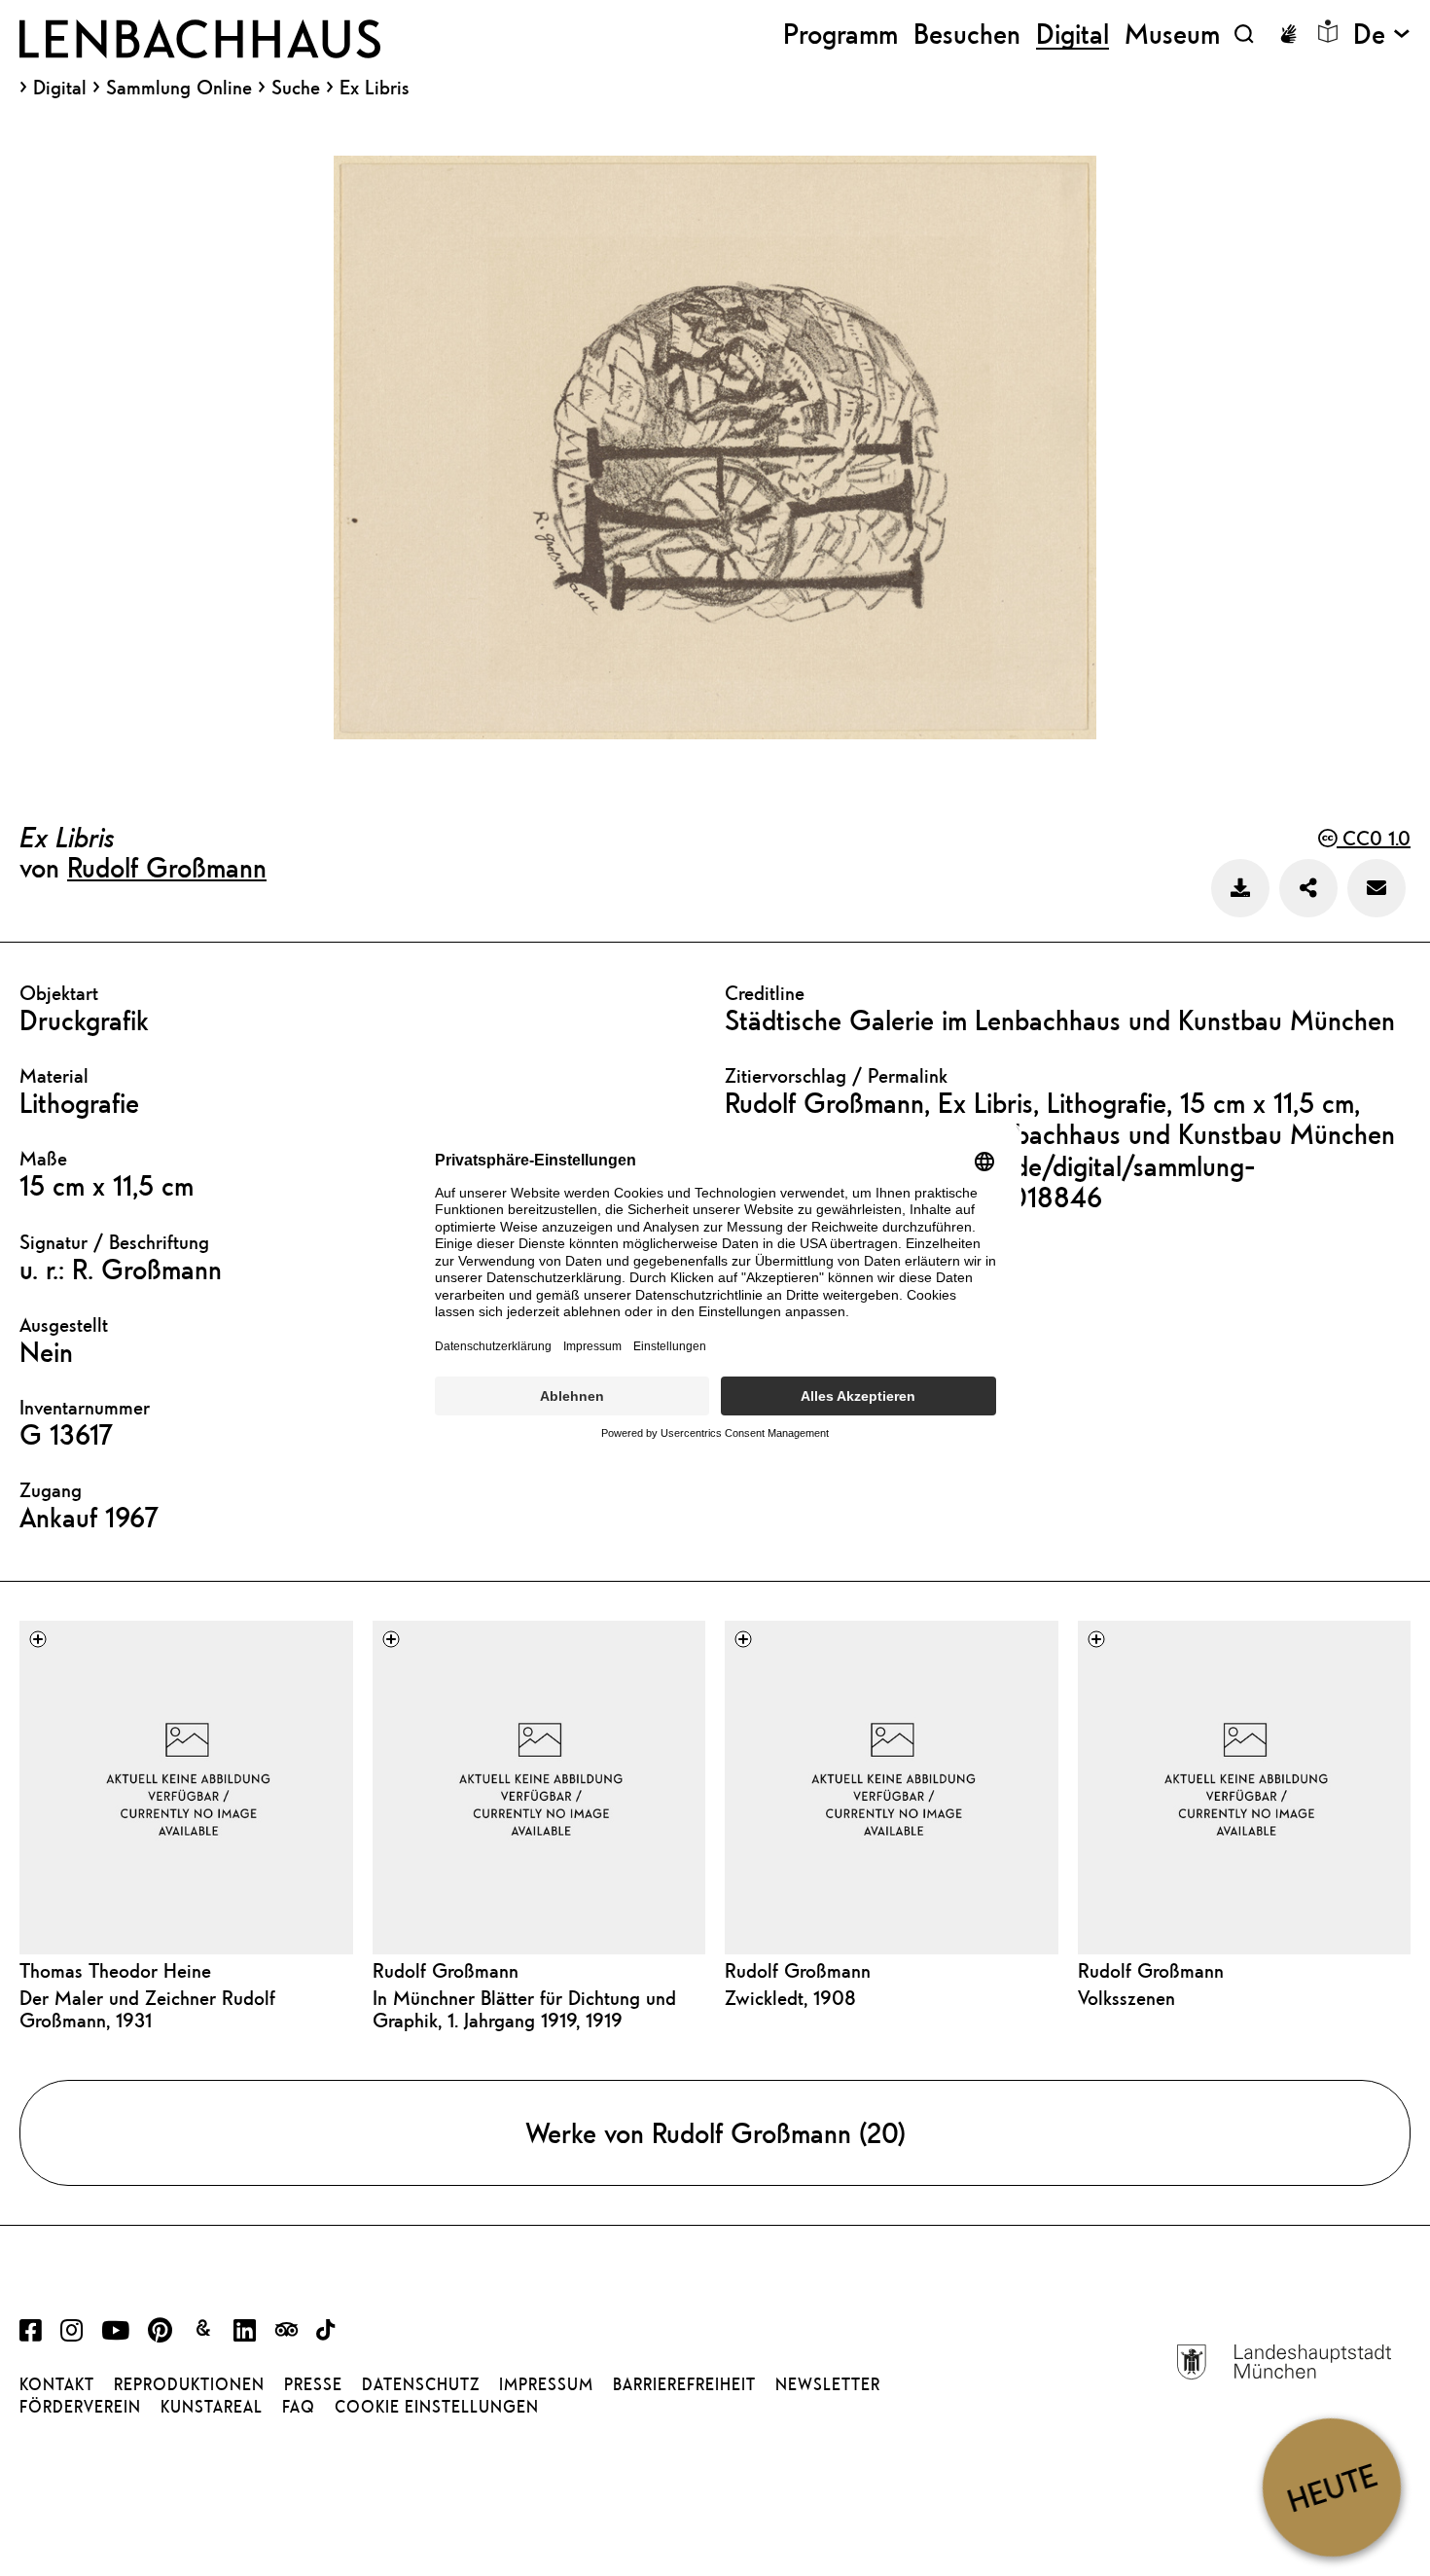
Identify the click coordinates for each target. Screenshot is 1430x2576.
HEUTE (1331, 2487)
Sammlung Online (179, 88)
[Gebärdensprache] (1288, 34)
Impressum (546, 2384)
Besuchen (967, 34)
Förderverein (80, 2407)
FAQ (299, 2407)
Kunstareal (212, 2407)
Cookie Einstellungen (437, 2407)
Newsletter (828, 2384)
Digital (60, 88)
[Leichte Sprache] (1328, 31)
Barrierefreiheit (684, 2384)
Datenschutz (421, 2384)
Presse (313, 2384)
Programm (840, 34)
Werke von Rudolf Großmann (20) (715, 2132)
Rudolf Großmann (167, 867)
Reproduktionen (189, 2384)
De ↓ (1382, 34)
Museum (1172, 34)
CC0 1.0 (1374, 838)
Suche (296, 87)
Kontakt (57, 2384)
